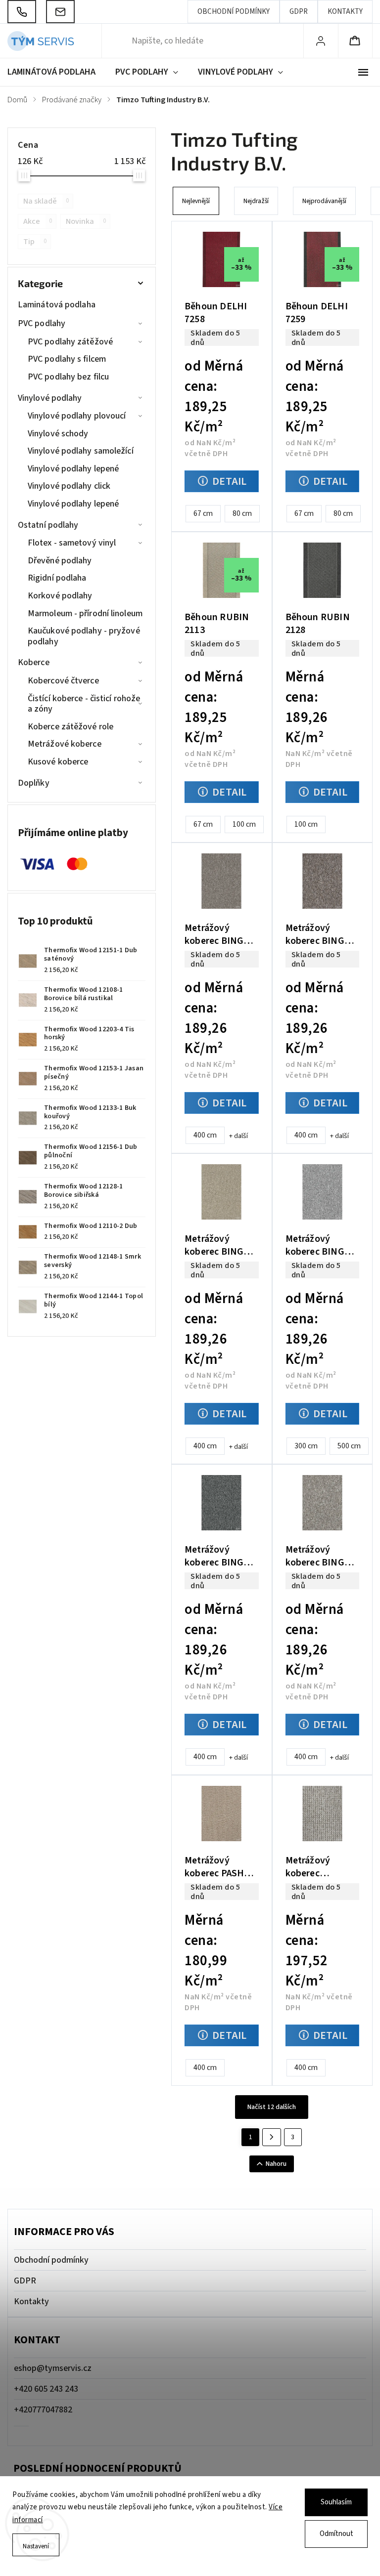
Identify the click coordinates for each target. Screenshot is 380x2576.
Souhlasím (336, 2502)
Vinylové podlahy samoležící (81, 451)
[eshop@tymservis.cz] (60, 12)
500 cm (349, 1446)
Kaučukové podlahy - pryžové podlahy (84, 636)
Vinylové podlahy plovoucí (77, 416)
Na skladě (46, 201)
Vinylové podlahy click (69, 486)
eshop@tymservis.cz (53, 2368)
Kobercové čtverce (63, 681)
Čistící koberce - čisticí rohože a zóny (84, 704)
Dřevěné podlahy (60, 561)
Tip (35, 241)
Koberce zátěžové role (71, 727)
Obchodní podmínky (234, 12)
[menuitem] (56, 72)
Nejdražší (256, 201)
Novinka (86, 221)
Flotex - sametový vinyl (72, 543)
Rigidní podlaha (57, 578)
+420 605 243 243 (46, 2389)
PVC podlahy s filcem (67, 359)
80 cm (242, 513)
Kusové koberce (58, 762)
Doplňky (34, 783)
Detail (229, 481)
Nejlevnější (196, 201)
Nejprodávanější (324, 201)
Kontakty (345, 12)
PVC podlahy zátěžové (70, 342)
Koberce (34, 662)
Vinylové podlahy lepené (73, 469)
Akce (38, 221)
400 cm (205, 1135)
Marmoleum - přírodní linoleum (85, 613)
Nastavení (36, 2546)
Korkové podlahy (60, 596)
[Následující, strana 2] (272, 2137)
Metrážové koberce (65, 744)
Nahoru (276, 2164)
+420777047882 (43, 2410)
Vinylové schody (58, 434)
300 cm (306, 1446)
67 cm (203, 513)
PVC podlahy (42, 323)
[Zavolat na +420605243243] (22, 12)
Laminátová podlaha (57, 305)
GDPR (299, 12)
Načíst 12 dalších (272, 2107)
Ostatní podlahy (48, 525)
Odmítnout (336, 2534)
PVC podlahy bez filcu (68, 377)
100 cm (244, 824)
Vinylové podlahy (50, 398)
